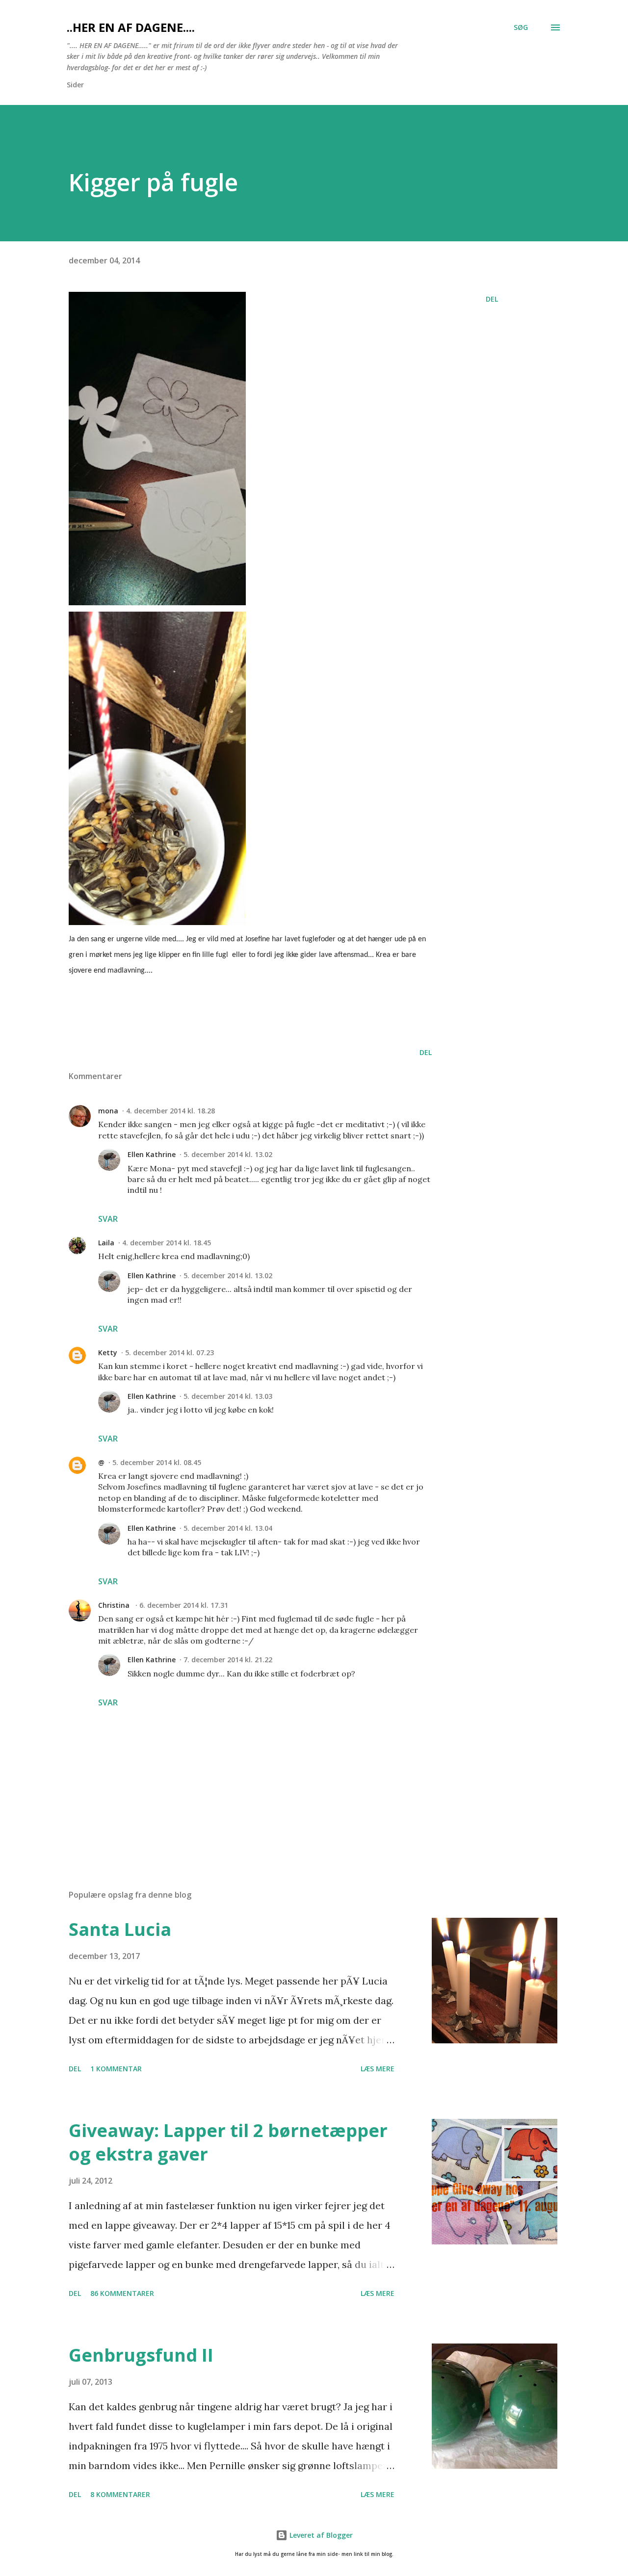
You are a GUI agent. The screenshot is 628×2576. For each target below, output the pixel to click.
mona (108, 1111)
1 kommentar (116, 2069)
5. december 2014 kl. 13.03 (228, 1396)
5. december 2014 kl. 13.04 (228, 1528)
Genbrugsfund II (141, 2355)
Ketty (108, 1352)
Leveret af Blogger (320, 2535)
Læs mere (378, 2069)
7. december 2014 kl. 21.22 (228, 1660)
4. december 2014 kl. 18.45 (167, 1243)
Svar (108, 1219)
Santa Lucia (120, 1929)
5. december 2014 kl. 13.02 (228, 1154)
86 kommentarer (122, 2293)
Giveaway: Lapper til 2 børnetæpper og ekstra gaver (228, 2142)
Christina (115, 1605)
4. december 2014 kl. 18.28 (170, 1111)
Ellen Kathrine (152, 1154)
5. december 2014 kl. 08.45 (157, 1462)
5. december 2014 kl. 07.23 (170, 1352)
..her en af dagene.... (131, 27)
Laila (106, 1243)
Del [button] (492, 299)
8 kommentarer (120, 2494)
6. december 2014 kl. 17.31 (184, 1605)
